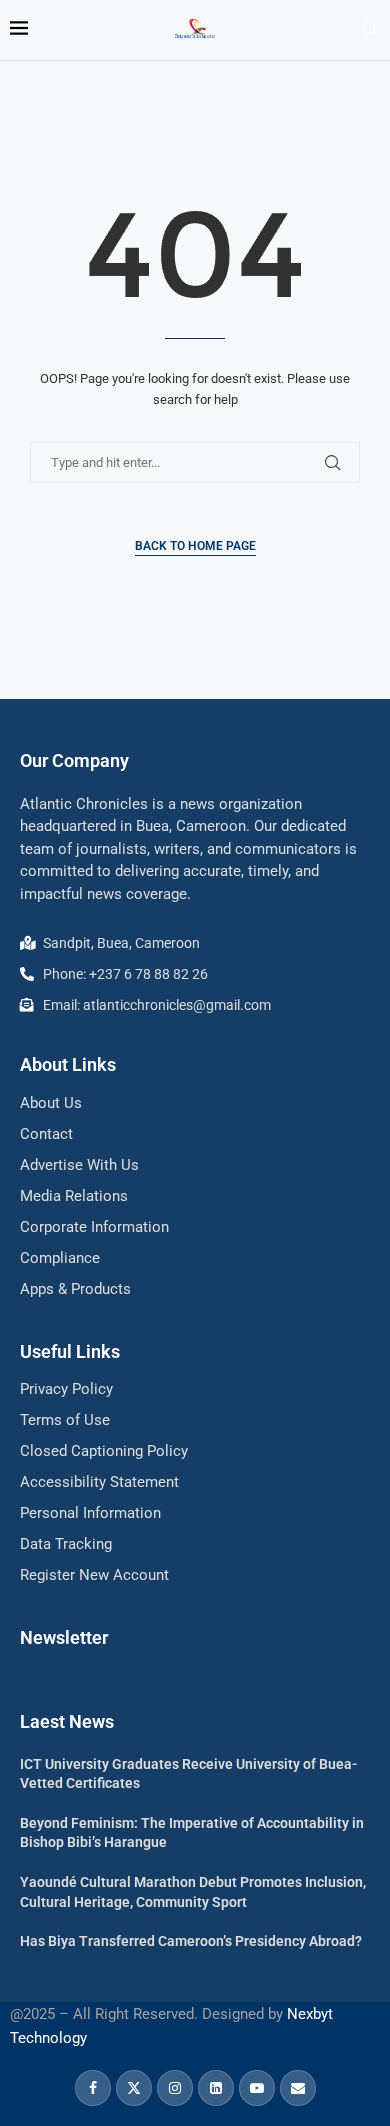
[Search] (370, 30)
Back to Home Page (195, 546)
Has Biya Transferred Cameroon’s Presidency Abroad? (191, 1941)
